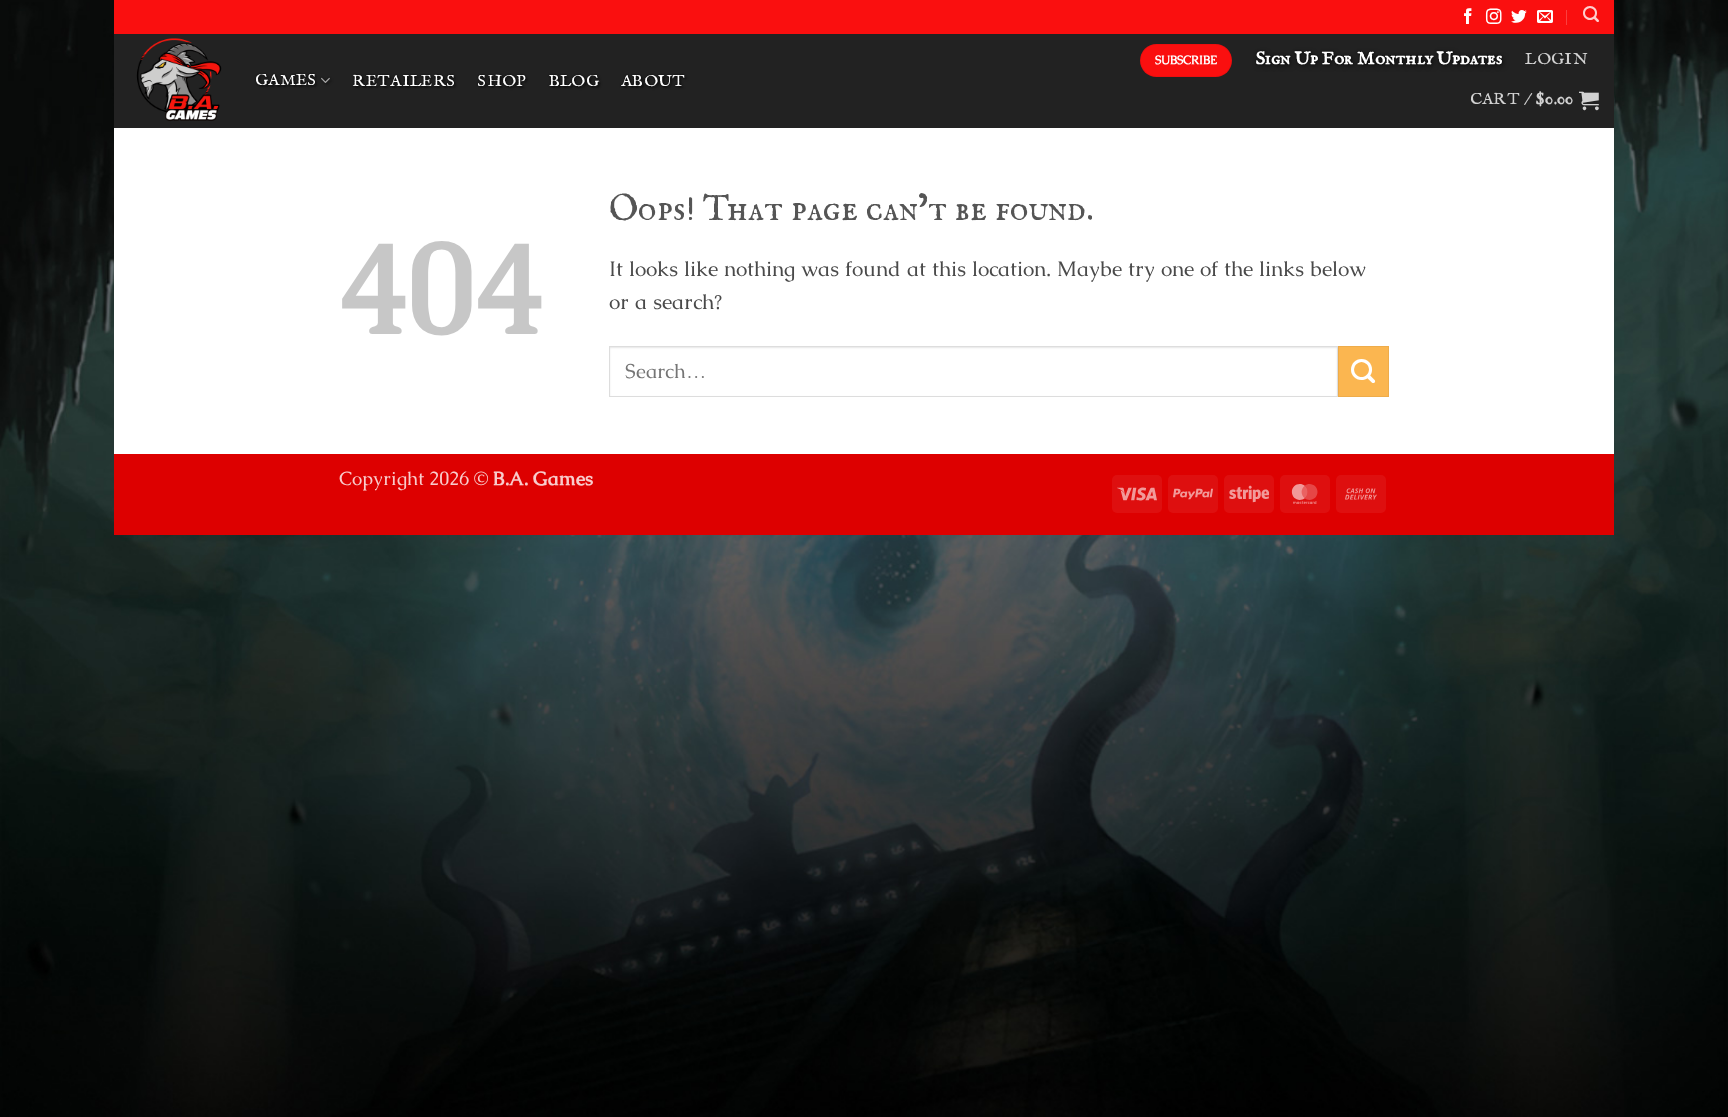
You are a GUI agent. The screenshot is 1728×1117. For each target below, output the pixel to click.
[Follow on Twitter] (1519, 17)
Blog (574, 81)
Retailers (403, 81)
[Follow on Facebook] (1468, 17)
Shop (501, 81)
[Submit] (1363, 371)
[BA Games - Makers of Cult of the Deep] (177, 81)
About (653, 81)
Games (286, 80)
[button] (1591, 14)
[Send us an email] (1545, 17)
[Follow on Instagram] (1494, 17)
